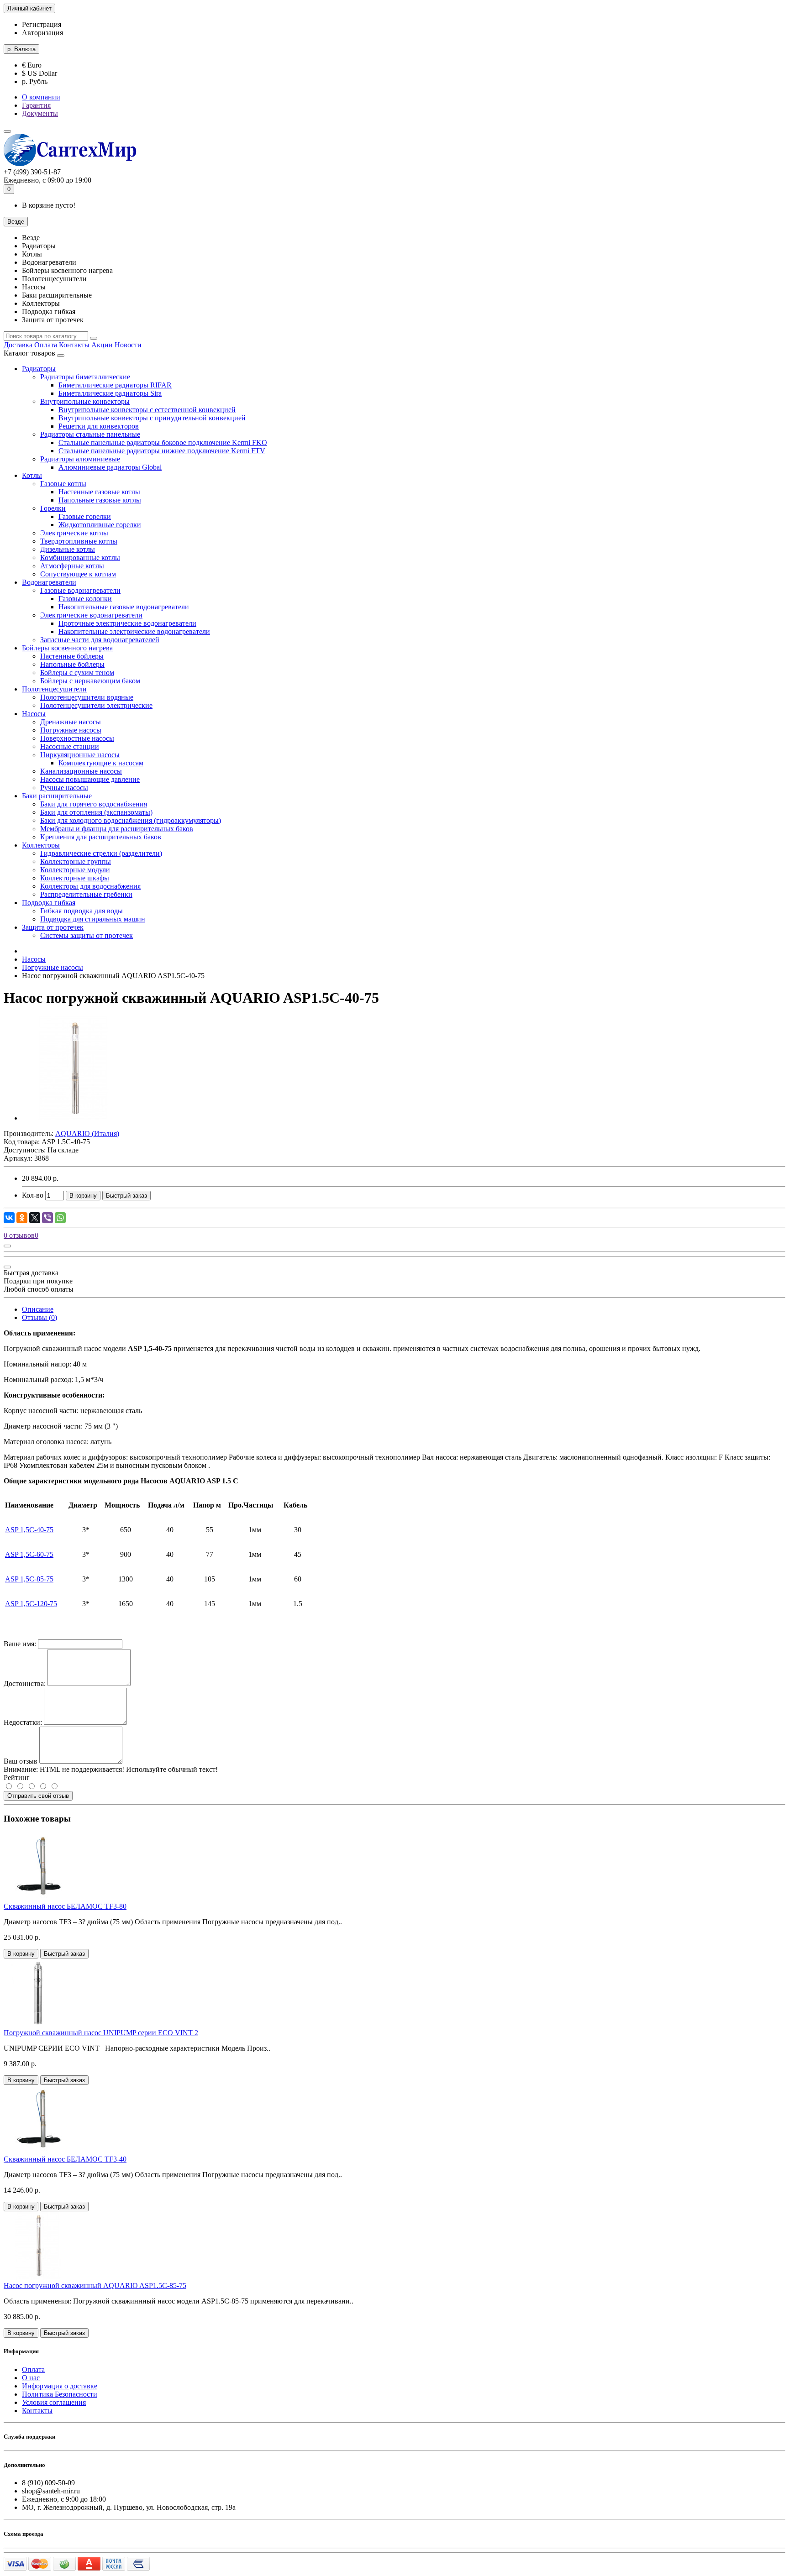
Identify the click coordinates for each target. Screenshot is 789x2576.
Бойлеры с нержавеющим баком (90, 681)
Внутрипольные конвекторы (85, 401)
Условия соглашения (54, 2402)
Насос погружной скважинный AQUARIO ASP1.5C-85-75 (95, 2285)
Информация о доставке (60, 2386)
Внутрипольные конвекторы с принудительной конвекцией (152, 418)
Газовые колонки (85, 599)
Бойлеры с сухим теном (77, 673)
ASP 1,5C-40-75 (29, 1530)
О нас (31, 2378)
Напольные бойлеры (72, 664)
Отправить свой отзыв (38, 1796)
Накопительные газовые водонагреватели (124, 607)
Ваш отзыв (21, 1761)
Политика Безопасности (60, 2394)
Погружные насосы (71, 730)
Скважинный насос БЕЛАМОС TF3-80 (65, 1906)
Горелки (53, 508)
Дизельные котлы (68, 549)
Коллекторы (41, 845)
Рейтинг (17, 1778)
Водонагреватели (49, 582)
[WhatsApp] (60, 1218)
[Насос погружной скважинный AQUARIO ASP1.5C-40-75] (74, 1118)
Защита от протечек (53, 927)
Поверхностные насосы (77, 738)
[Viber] (47, 1218)
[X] (35, 1218)
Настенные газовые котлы (99, 492)
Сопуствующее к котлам (78, 574)
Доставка (18, 345)
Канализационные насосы (81, 771)
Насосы (34, 714)
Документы (40, 113)
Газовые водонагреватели (80, 590)
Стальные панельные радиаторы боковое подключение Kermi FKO (163, 442)
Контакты (74, 345)
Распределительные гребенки (86, 894)
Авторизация (42, 33)
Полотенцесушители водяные (87, 697)
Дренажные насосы (71, 722)
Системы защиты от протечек (87, 935)
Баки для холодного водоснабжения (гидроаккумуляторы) (131, 820)
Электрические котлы (74, 533)
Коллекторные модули (75, 870)
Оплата (46, 345)
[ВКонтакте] (9, 1218)
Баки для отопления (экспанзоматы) (96, 812)
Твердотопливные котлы (79, 541)
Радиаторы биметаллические (85, 377)
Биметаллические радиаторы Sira (110, 393)
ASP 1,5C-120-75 (31, 1604)
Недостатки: (23, 1722)
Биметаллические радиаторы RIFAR (115, 385)
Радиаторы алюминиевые (80, 459)
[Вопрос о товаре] (7, 1246)
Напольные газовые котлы (100, 500)
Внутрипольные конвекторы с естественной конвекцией (147, 410)
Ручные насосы (64, 788)
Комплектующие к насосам (101, 763)
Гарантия (36, 105)
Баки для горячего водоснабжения (94, 804)
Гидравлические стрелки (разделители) (101, 853)
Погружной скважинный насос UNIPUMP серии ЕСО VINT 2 (101, 2033)
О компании (41, 97)
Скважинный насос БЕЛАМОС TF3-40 (65, 2159)
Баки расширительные (57, 796)
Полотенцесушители (54, 689)
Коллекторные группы (76, 861)
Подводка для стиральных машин (93, 919)
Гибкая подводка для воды (82, 911)
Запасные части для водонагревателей (100, 640)
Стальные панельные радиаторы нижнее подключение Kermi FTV (162, 451)
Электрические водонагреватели (91, 615)
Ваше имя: (20, 1644)
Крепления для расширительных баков (101, 837)
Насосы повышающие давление (90, 779)
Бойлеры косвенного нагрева (67, 648)
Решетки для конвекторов (99, 426)
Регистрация (42, 24)
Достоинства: (25, 1683)
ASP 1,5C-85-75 (29, 1579)
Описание (38, 1309)
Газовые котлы (63, 484)
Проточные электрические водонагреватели (127, 623)
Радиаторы (39, 369)
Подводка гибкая (49, 903)
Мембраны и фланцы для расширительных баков (117, 829)
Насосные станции (70, 746)
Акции (102, 345)
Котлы (32, 475)
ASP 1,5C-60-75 (29, 1554)
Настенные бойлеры (72, 656)
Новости (128, 345)
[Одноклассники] (22, 1218)
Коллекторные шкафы (75, 878)
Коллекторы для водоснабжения (90, 886)
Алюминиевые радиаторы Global (110, 467)
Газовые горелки (85, 516)
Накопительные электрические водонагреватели (134, 631)
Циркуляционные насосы (80, 755)
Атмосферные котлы (72, 566)
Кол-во (33, 1195)
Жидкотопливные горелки (100, 525)
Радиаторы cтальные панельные (90, 434)
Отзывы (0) (39, 1317)
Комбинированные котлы (80, 558)
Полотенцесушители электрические (96, 705)
